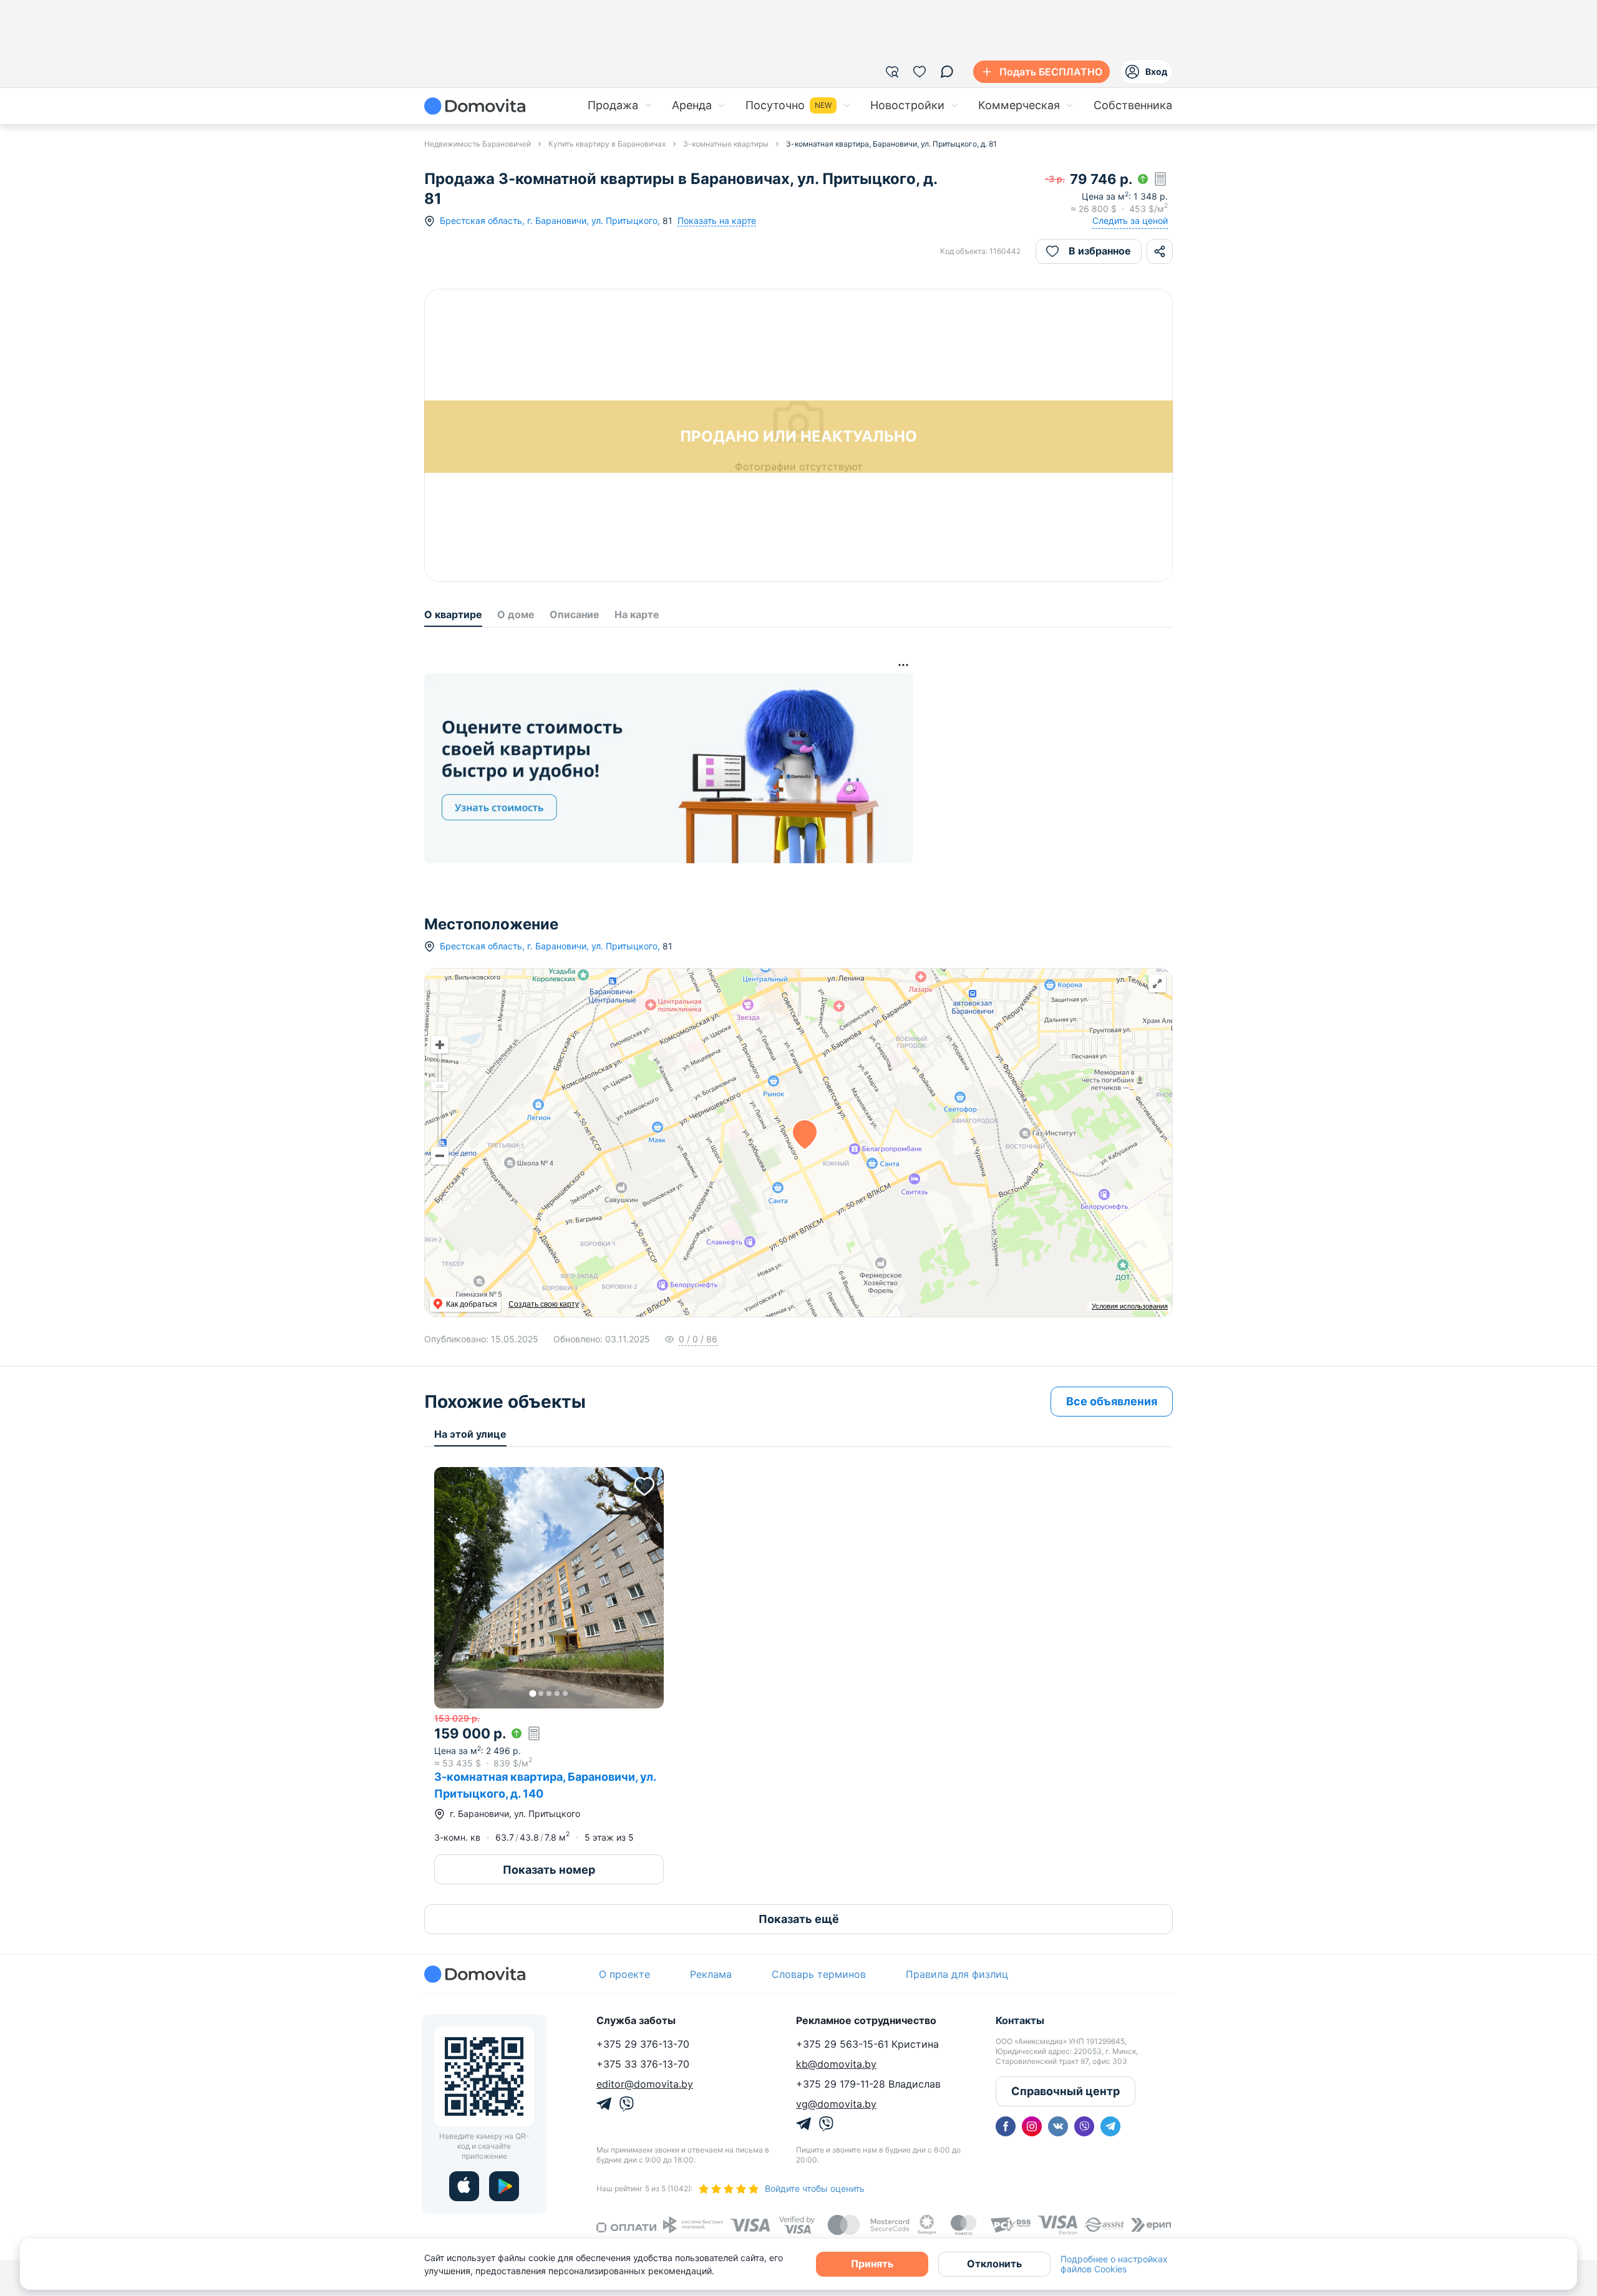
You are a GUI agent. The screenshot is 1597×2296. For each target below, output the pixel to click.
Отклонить (994, 2264)
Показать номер (549, 1870)
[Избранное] (920, 72)
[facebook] (1006, 2126)
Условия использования (1130, 1306)
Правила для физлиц (957, 1974)
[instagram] (1032, 2126)
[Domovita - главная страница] (475, 106)
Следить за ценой (1130, 220)
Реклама (711, 1974)
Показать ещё (799, 1919)
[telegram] (1110, 2126)
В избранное (1100, 251)
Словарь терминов (819, 1974)
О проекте (624, 1974)
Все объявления (1112, 1401)
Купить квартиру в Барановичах (607, 144)
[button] (549, 1588)
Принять (872, 2264)
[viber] (1084, 2126)
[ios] (464, 2186)
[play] (504, 2186)
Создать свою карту (544, 1304)
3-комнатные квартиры (726, 144)
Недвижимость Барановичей (478, 144)
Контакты (1020, 2020)
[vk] (1058, 2126)
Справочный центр (1065, 2091)
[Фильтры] (892, 72)
